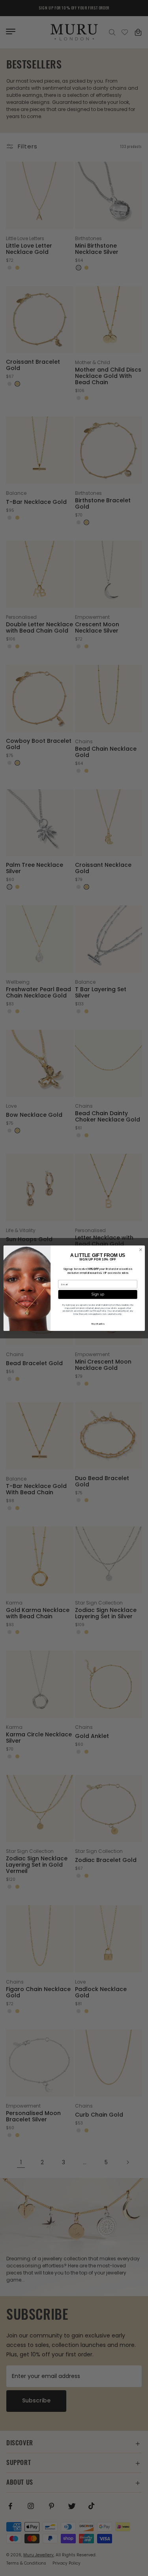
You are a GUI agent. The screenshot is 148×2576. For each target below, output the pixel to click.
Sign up (97, 1294)
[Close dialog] (140, 1250)
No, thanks (97, 1323)
